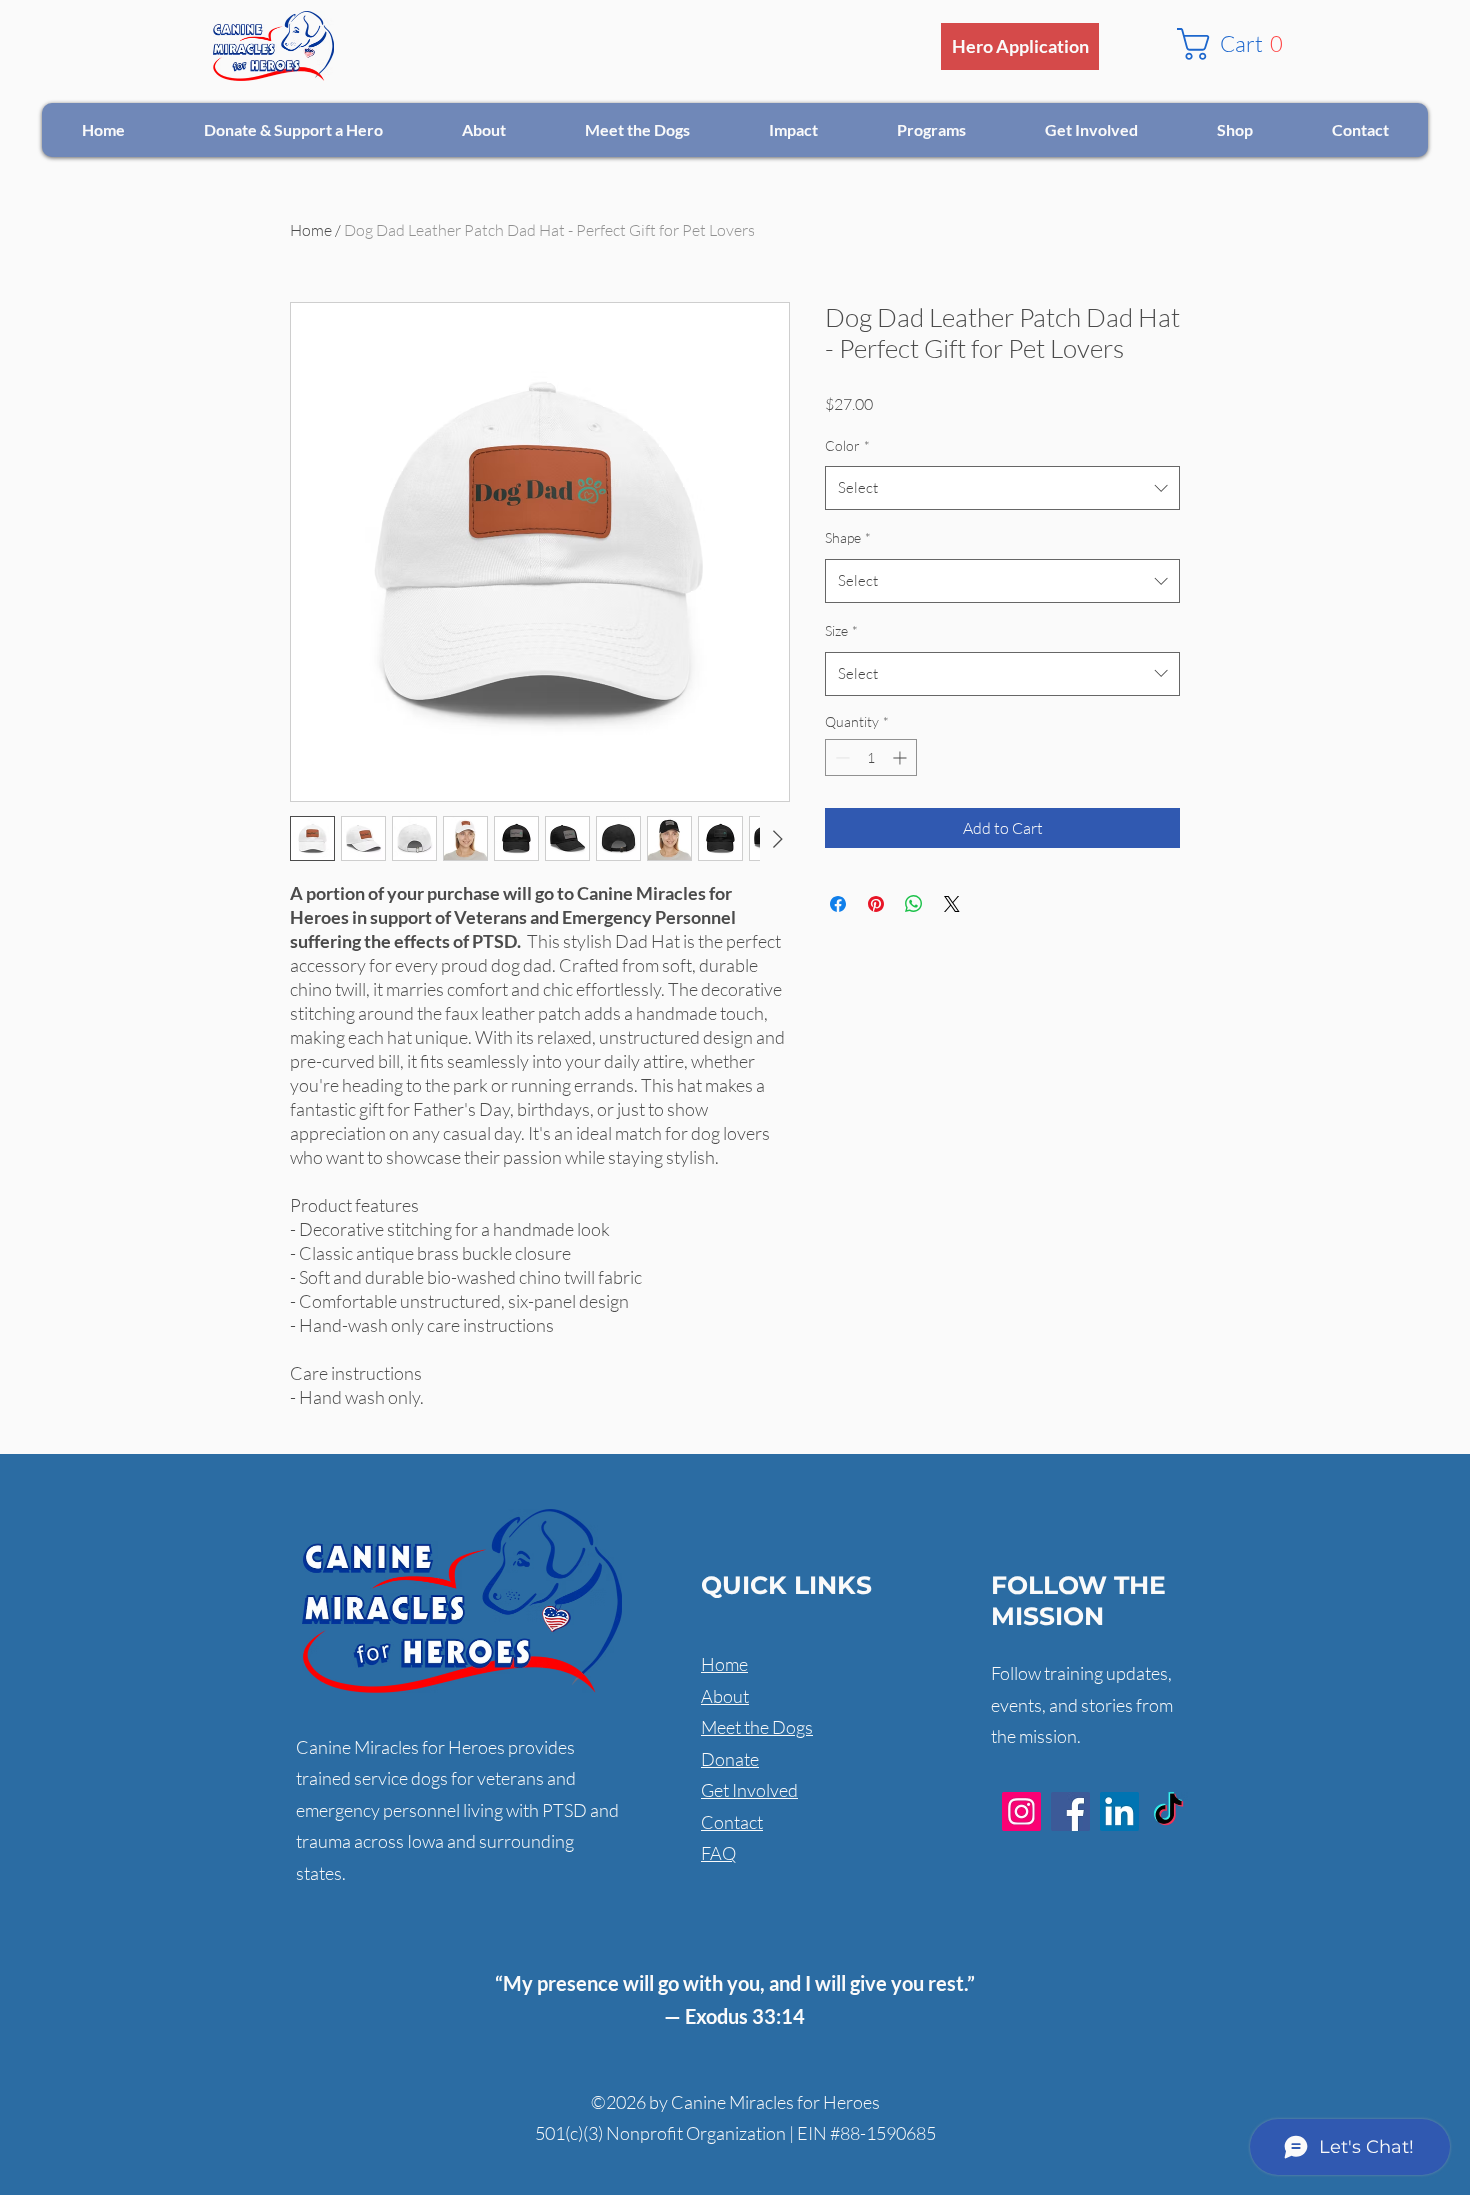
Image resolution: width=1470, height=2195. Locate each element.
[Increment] (901, 757)
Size (841, 630)
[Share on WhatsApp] (914, 904)
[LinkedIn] (1119, 1811)
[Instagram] (1021, 1811)
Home (311, 230)
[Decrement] (840, 757)
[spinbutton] (871, 757)
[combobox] (1002, 488)
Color (847, 445)
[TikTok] (1168, 1811)
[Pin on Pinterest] (876, 904)
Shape (848, 537)
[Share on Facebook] (838, 904)
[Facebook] (1070, 1811)
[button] (1237, 44)
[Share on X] (952, 904)
